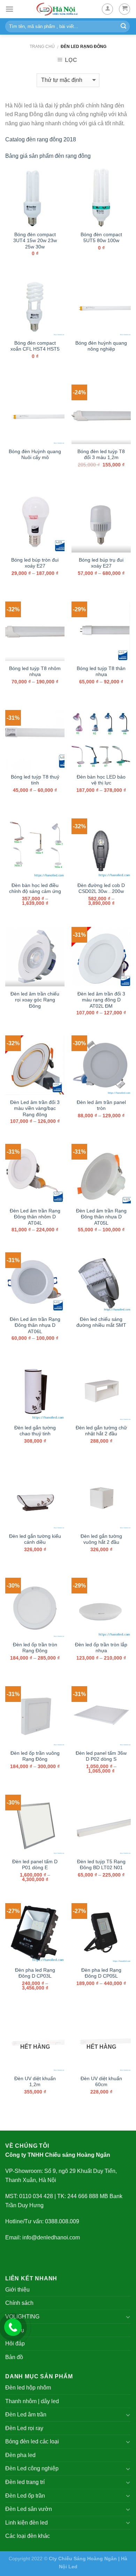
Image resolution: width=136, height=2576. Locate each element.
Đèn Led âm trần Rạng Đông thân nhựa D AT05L (101, 1217)
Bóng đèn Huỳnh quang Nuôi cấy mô (35, 455)
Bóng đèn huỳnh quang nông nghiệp (101, 346)
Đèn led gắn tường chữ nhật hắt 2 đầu (101, 1431)
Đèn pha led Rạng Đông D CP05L (101, 1973)
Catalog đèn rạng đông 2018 (41, 139)
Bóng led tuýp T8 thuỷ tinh (35, 780)
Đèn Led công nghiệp (32, 2468)
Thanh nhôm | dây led (32, 2401)
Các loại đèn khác (28, 2536)
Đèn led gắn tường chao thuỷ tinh (35, 1431)
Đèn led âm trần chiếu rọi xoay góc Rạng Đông (35, 1000)
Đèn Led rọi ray (24, 2428)
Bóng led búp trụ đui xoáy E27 (101, 563)
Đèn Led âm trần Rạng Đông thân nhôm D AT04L (35, 1217)
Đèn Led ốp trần (25, 2496)
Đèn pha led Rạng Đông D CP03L (35, 1973)
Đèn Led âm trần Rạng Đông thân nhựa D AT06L (35, 1325)
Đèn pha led (20, 2455)
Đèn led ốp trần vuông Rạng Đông (35, 1756)
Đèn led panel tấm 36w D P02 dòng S (101, 1756)
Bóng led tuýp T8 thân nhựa (101, 672)
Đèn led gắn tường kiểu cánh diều (35, 1539)
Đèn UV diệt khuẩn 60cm (101, 2082)
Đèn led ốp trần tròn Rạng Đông (35, 1648)
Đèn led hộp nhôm (28, 2388)
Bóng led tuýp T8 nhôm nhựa (35, 672)
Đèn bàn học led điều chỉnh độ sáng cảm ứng (35, 889)
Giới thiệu (17, 2290)
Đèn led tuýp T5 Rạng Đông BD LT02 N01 (101, 1865)
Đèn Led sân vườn (29, 2509)
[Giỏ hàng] (124, 9)
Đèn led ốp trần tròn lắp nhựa (101, 1648)
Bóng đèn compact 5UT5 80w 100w (101, 238)
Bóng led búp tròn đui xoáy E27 (35, 563)
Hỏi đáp (15, 2343)
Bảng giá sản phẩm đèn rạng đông (48, 156)
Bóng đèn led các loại (32, 2441)
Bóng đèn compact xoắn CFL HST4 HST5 (35, 346)
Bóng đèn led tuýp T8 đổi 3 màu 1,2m (101, 455)
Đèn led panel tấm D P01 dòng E (35, 1865)
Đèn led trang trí (25, 2482)
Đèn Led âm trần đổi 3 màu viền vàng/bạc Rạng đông (35, 1108)
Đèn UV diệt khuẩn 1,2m (35, 2082)
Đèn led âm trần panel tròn (101, 1106)
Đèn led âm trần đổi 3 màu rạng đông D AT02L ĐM (101, 1000)
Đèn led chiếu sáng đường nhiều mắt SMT (101, 1322)
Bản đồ (14, 2357)
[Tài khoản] (107, 9)
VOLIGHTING (22, 2317)
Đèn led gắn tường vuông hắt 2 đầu (101, 1539)
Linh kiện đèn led (27, 2523)
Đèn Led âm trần (26, 2415)
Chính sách (19, 2303)
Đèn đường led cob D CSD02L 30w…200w (101, 889)
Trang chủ (42, 47)
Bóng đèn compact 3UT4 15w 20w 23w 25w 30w (35, 241)
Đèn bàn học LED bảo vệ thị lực (101, 780)
